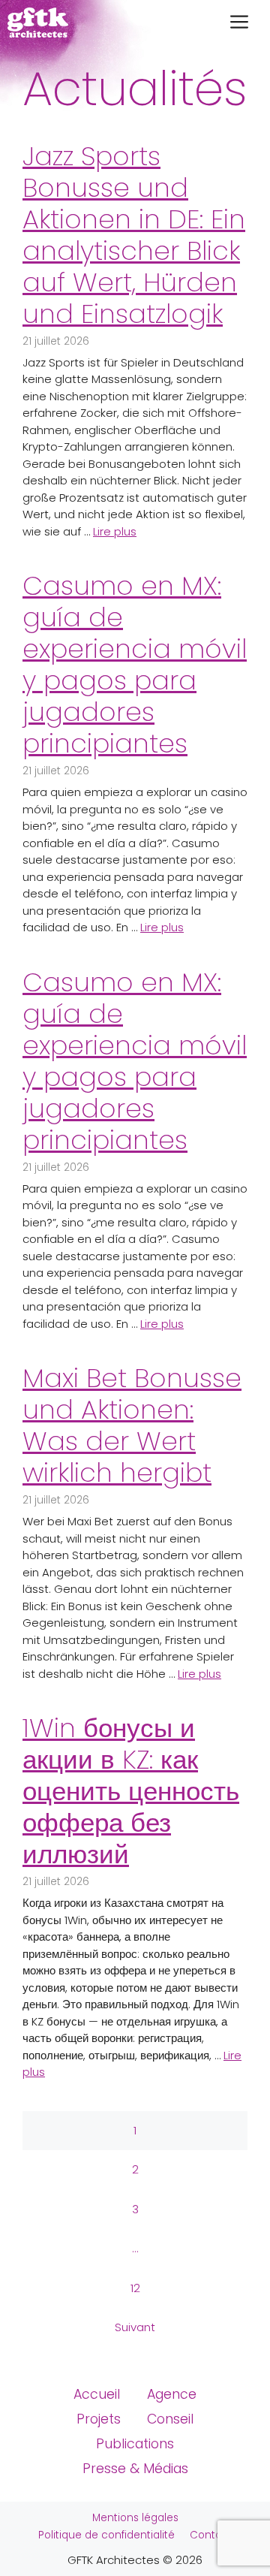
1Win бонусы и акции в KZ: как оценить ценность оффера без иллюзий (131, 1791)
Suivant (135, 2327)
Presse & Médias (135, 2469)
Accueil (97, 2394)
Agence (172, 2394)
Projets (99, 2419)
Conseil (170, 2419)
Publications (135, 2444)
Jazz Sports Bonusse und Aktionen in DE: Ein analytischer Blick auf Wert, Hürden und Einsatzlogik (134, 235)
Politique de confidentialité (106, 2535)
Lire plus (115, 531)
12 (135, 2288)
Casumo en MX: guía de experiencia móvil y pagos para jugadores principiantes (135, 664)
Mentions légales (135, 2518)
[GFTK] (38, 23)
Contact (211, 2535)
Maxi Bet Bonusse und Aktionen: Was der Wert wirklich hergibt (132, 1425)
